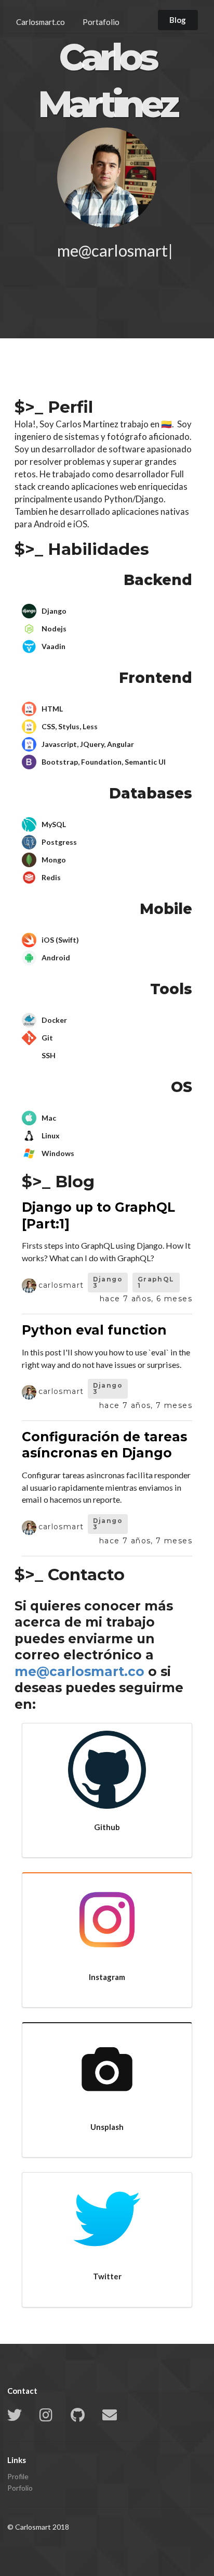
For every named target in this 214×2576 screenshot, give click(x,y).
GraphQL (156, 1282)
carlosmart (61, 1285)
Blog (178, 20)
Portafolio (101, 22)
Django (108, 1282)
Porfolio (20, 2488)
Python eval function (94, 1330)
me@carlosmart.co (79, 1671)
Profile (18, 2477)
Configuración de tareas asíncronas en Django (104, 1445)
